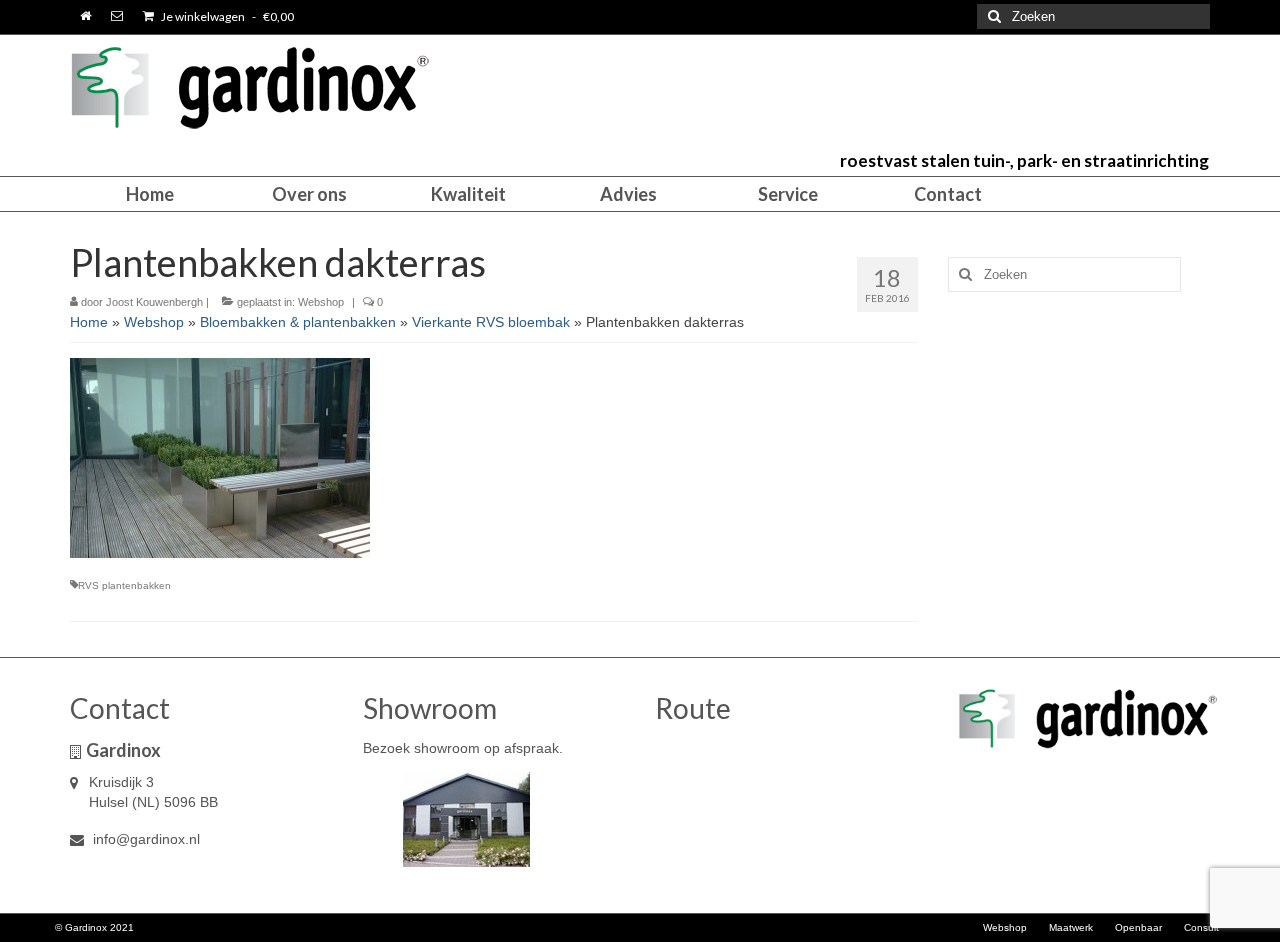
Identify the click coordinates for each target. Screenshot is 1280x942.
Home (89, 322)
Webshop (321, 302)
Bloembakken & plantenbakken (298, 322)
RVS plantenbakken (124, 585)
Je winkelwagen (226, 16)
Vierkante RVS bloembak (491, 322)
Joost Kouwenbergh (154, 302)
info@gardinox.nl (144, 839)
